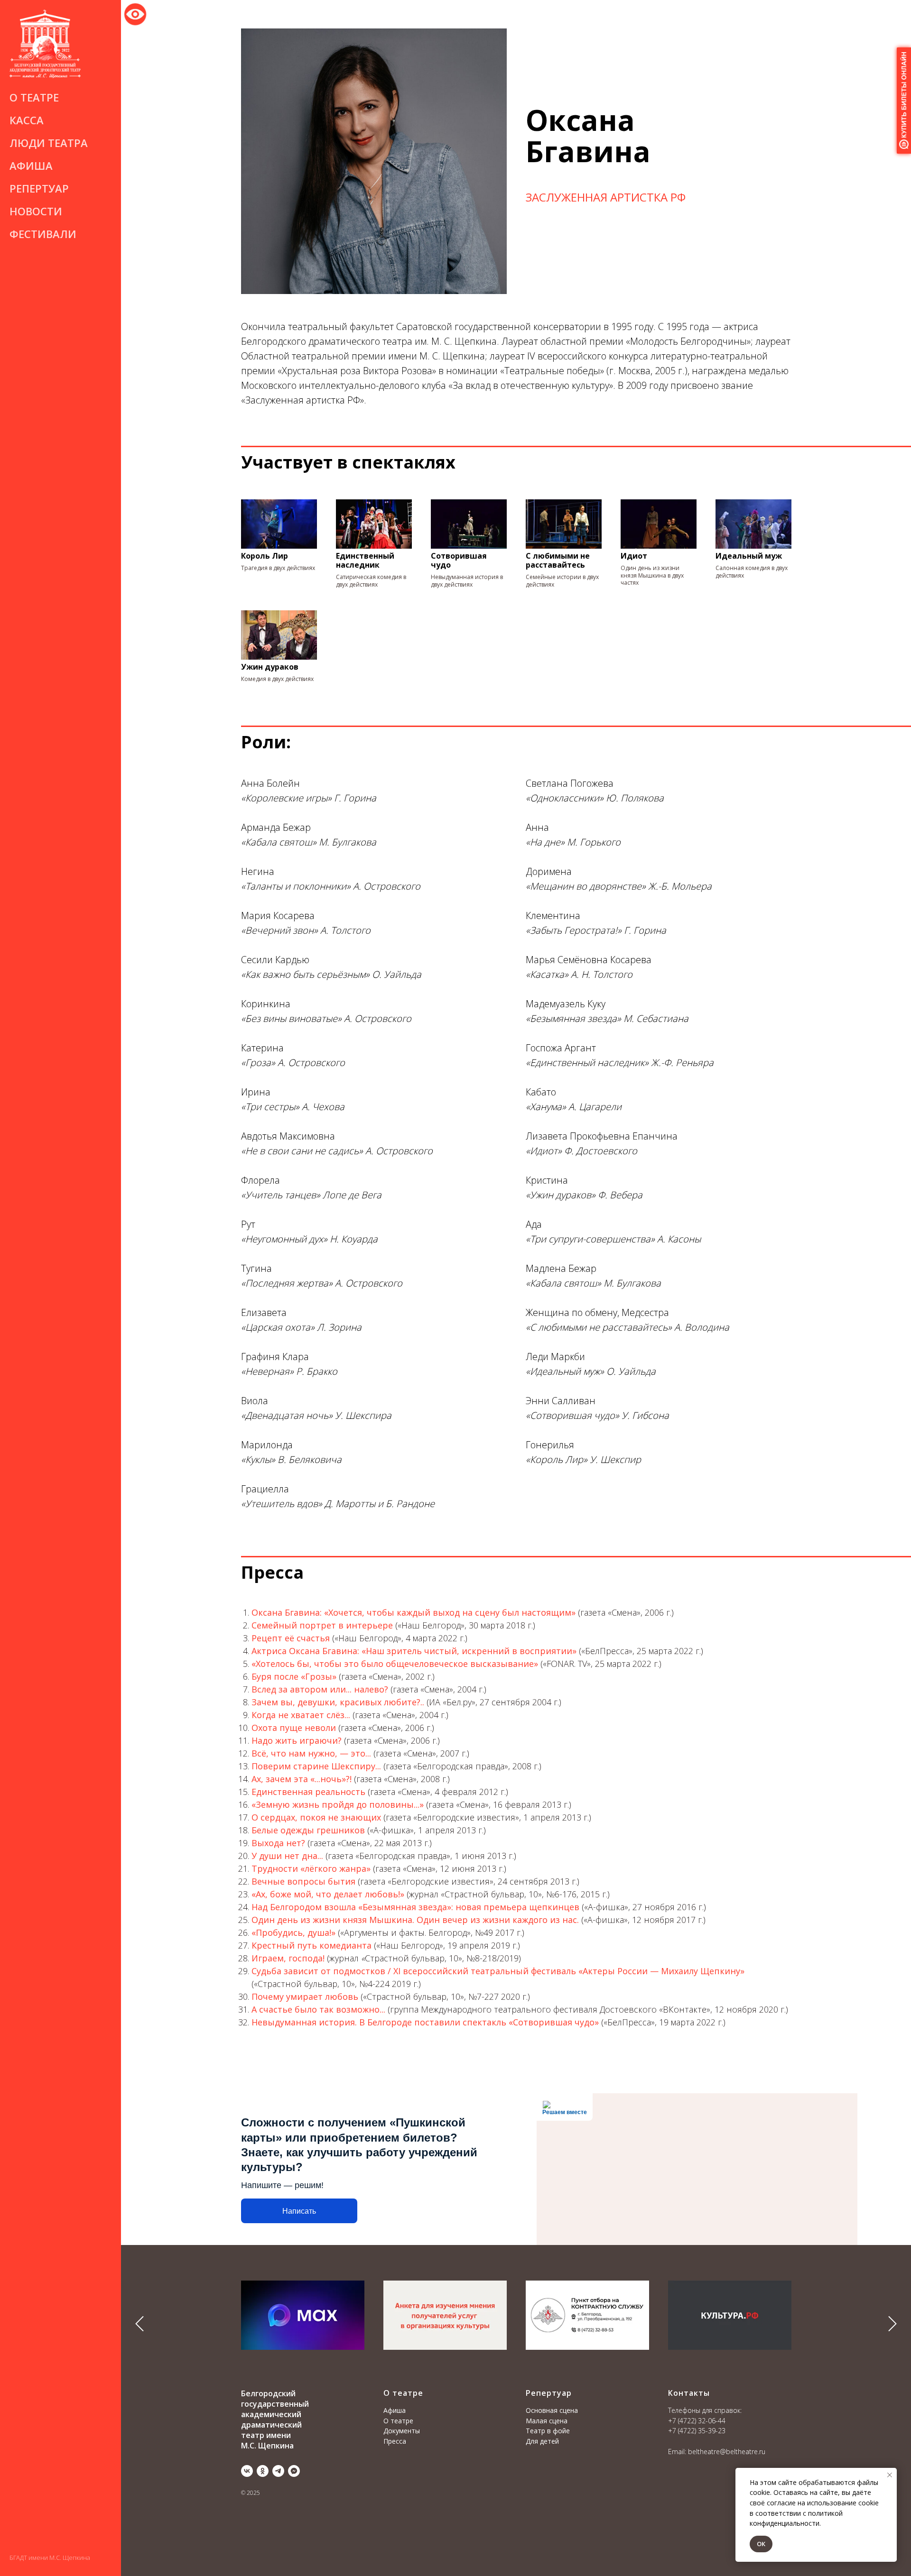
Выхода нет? (278, 1843)
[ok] (263, 2471)
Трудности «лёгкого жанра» (311, 1868)
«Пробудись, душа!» (293, 1932)
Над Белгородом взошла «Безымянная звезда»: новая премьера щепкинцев (415, 1907)
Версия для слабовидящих (135, 13)
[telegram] (278, 2471)
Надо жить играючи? (297, 1740)
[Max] (294, 2471)
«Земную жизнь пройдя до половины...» (338, 1804)
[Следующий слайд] (892, 2324)
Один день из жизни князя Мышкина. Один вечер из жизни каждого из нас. (415, 1920)
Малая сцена (547, 2421)
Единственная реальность (308, 1792)
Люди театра (49, 143)
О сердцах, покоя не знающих (316, 1817)
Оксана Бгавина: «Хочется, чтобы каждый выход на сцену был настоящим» (414, 1612)
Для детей (542, 2441)
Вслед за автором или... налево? (320, 1689)
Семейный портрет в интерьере (322, 1625)
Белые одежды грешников (308, 1830)
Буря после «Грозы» (294, 1676)
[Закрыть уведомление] (890, 2475)
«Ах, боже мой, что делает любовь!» (328, 1894)
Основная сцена (552, 2410)
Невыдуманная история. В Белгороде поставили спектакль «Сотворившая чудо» (425, 2022)
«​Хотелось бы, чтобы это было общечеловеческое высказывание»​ (395, 1664)
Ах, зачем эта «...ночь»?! (302, 1779)
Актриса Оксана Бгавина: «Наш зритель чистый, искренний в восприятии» (414, 1651)
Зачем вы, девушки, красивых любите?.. (339, 1702)
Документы (402, 2431)
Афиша (31, 166)
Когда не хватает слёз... (301, 1715)
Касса (27, 120)
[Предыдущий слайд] (139, 2324)
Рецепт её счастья (291, 1638)
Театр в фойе (548, 2431)
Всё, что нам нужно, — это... (311, 1753)
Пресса (395, 2441)
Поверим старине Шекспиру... (316, 1766)
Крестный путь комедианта (311, 1945)
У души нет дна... (287, 1856)
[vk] (247, 2471)
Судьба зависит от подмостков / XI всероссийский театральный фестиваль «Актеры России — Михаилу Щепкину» (498, 1971)
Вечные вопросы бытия (303, 1881)
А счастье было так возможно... (318, 2009)
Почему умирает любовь (305, 1996)
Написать (299, 2211)
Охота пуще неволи (294, 1728)
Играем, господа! (289, 1958)
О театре (398, 2421)
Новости (36, 211)
